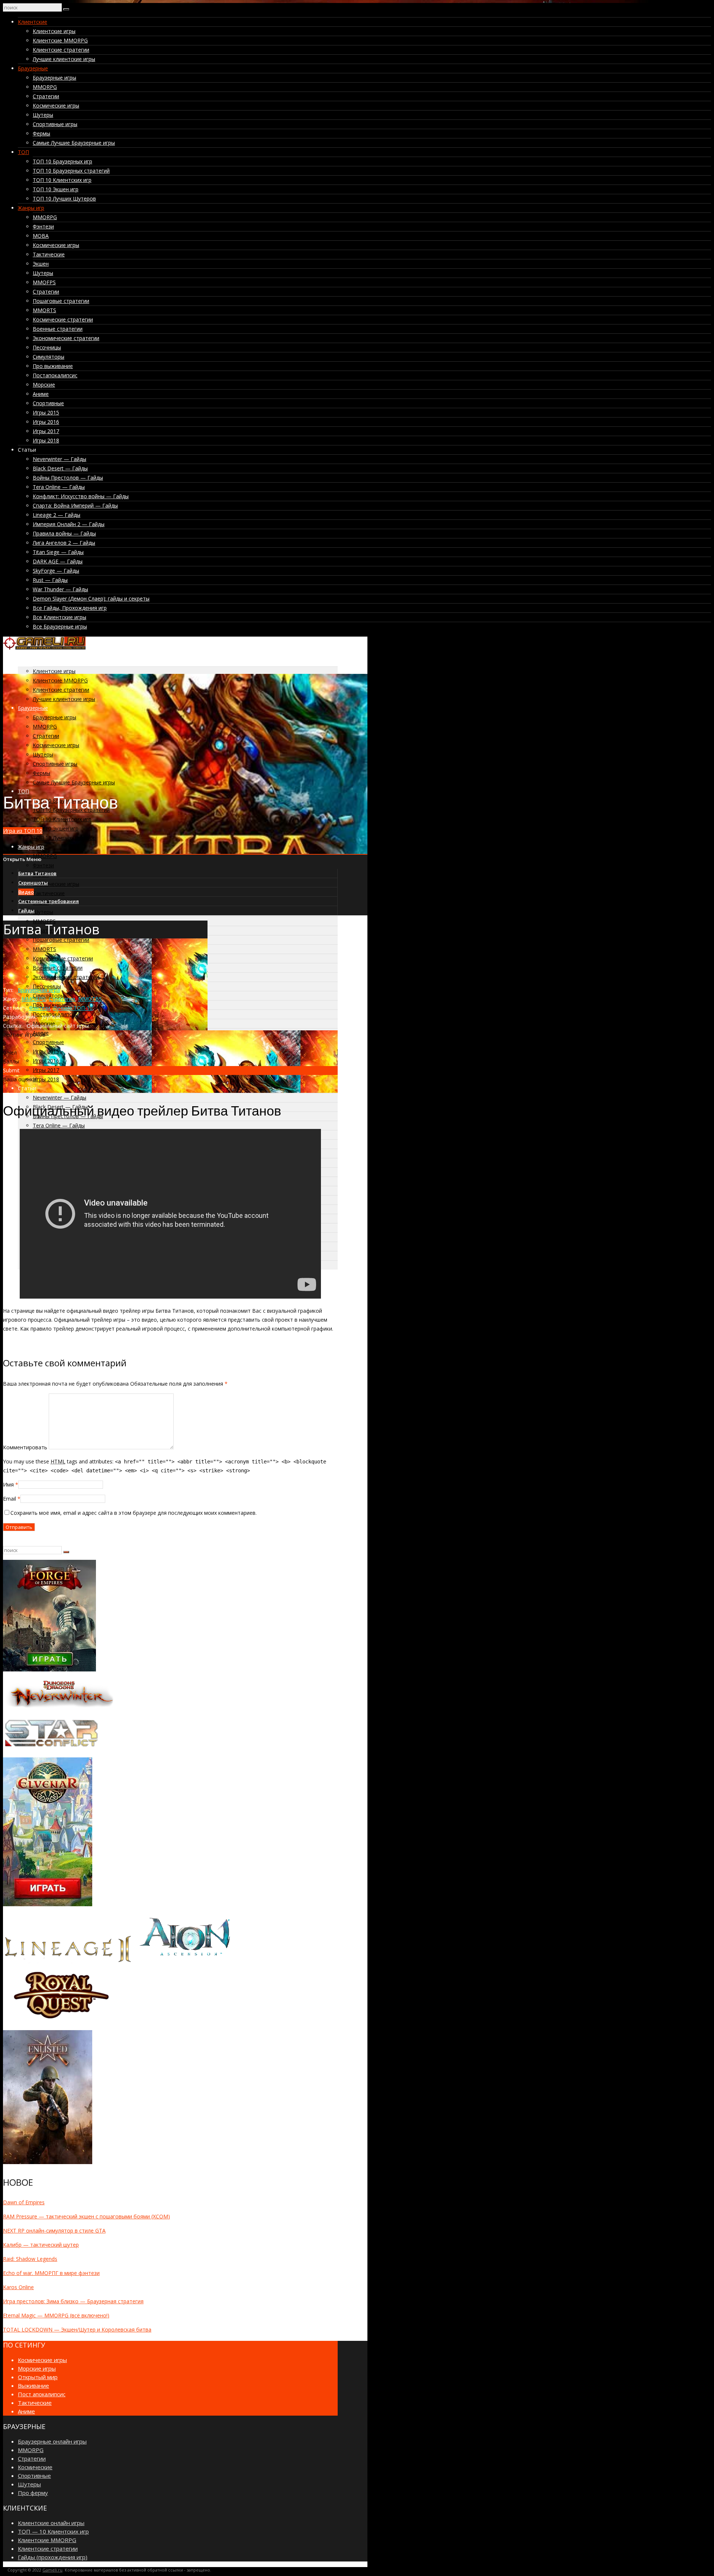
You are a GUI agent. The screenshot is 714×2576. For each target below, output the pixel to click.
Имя (8, 1484)
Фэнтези (43, 226)
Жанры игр (31, 208)
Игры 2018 (46, 440)
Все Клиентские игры (59, 617)
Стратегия (62, 999)
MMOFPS (44, 282)
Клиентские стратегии (61, 50)
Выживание (33, 2385)
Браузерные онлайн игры (52, 2441)
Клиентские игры (54, 31)
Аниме (41, 394)
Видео (26, 892)
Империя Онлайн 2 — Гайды (69, 524)
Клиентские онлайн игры (51, 2523)
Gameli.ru (52, 2570)
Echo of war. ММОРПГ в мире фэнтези (51, 2273)
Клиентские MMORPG (60, 40)
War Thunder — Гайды (60, 589)
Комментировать (25, 1447)
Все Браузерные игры (60, 626)
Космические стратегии (63, 319)
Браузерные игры (54, 78)
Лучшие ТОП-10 (73, 1008)
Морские (44, 385)
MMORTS (44, 310)
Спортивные (48, 403)
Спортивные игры (55, 124)
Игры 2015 (46, 412)
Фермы (41, 133)
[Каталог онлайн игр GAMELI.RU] (44, 648)
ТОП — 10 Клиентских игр (53, 2531)
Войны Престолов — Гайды (68, 478)
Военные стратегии (58, 329)
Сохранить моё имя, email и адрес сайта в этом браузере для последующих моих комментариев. (134, 1513)
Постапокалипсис (55, 375)
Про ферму (33, 2493)
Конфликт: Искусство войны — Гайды (81, 496)
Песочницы (47, 347)
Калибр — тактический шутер (41, 2245)
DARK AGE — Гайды (58, 561)
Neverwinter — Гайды (59, 459)
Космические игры (56, 105)
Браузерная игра (39, 990)
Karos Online (18, 2287)
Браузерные (33, 68)
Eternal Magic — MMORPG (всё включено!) (56, 2315)
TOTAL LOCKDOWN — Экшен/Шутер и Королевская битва (77, 2329)
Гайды (26, 911)
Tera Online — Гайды (59, 487)
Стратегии (46, 96)
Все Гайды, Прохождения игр (70, 608)
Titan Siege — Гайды (58, 552)
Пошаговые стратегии (61, 301)
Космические (35, 2467)
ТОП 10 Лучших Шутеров (64, 199)
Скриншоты (33, 883)
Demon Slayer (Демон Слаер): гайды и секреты (91, 599)
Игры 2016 (46, 422)
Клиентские (33, 22)
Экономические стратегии (66, 338)
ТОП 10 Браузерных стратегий (71, 171)
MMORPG (45, 87)
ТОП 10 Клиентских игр (62, 180)
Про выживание (53, 366)
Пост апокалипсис (42, 2394)
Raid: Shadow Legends (30, 2259)
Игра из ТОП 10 (23, 831)
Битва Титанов (37, 873)
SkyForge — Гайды (56, 571)
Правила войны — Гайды (64, 533)
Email (9, 1499)
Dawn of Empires (24, 2202)
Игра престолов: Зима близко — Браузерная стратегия (73, 2301)
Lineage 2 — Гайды (57, 515)
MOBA (41, 236)
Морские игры (37, 2368)
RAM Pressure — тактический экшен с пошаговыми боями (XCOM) (86, 2216)
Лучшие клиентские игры (64, 59)
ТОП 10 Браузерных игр (62, 161)
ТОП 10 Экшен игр (56, 189)
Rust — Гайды (50, 580)
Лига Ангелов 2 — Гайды (64, 543)
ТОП (23, 152)
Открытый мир (38, 2377)
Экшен (41, 264)
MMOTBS (90, 999)
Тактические (49, 254)
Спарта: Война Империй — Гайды (75, 505)
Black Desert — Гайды (60, 468)
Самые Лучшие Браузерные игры (74, 143)
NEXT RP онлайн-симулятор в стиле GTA (54, 2231)
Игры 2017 (46, 431)
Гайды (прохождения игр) (53, 2557)
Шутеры (43, 115)
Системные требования (49, 901)
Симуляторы (49, 357)
